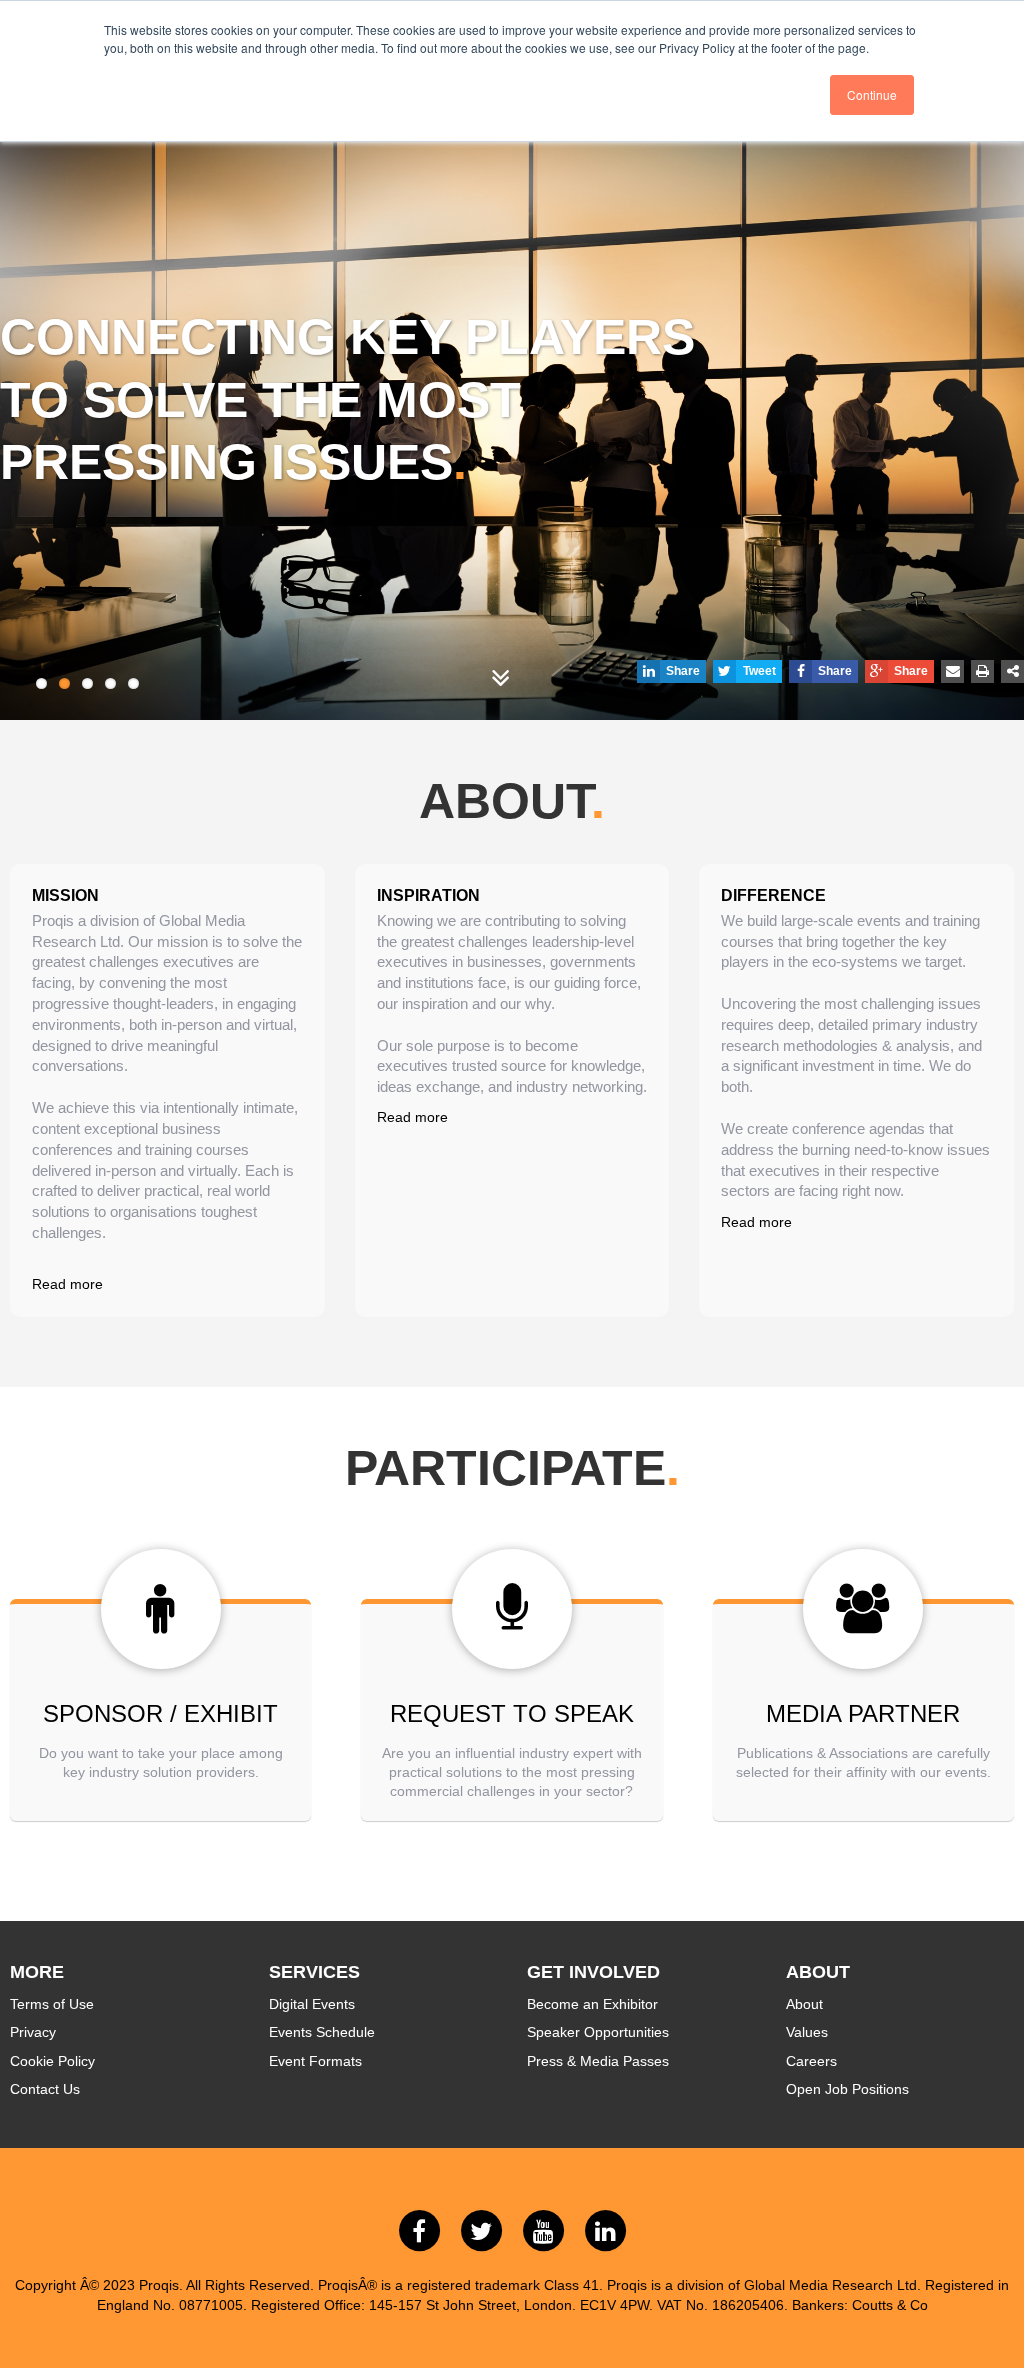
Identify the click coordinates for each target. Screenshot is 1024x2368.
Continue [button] (872, 94)
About (804, 2004)
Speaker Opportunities (598, 2032)
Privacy (33, 2032)
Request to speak (512, 1713)
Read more (67, 1284)
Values (807, 2032)
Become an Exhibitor (592, 2004)
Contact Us (45, 2089)
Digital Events (312, 2004)
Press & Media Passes (598, 2061)
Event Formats (315, 2061)
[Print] (982, 671)
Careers (811, 2061)
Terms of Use (52, 2004)
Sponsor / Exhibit (160, 1713)
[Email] (952, 671)
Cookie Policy (52, 2061)
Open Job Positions (847, 2089)
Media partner (863, 1713)
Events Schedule (322, 2032)
